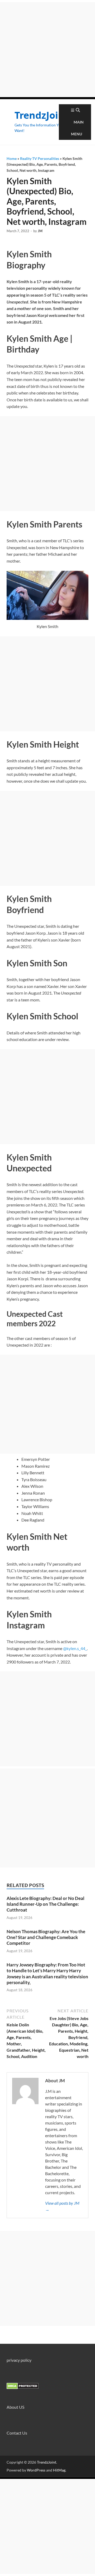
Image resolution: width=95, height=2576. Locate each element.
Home (12, 158)
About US (15, 2407)
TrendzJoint (42, 115)
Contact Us (17, 2433)
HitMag (59, 2470)
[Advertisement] (47, 50)
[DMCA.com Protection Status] (23, 2387)
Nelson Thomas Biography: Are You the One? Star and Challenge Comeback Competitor (46, 1937)
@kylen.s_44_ (75, 1648)
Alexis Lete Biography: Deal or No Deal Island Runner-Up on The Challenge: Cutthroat (46, 1904)
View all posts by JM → (62, 2206)
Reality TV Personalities (40, 158)
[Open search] (78, 110)
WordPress (36, 2470)
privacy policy (19, 2360)
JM (40, 231)
